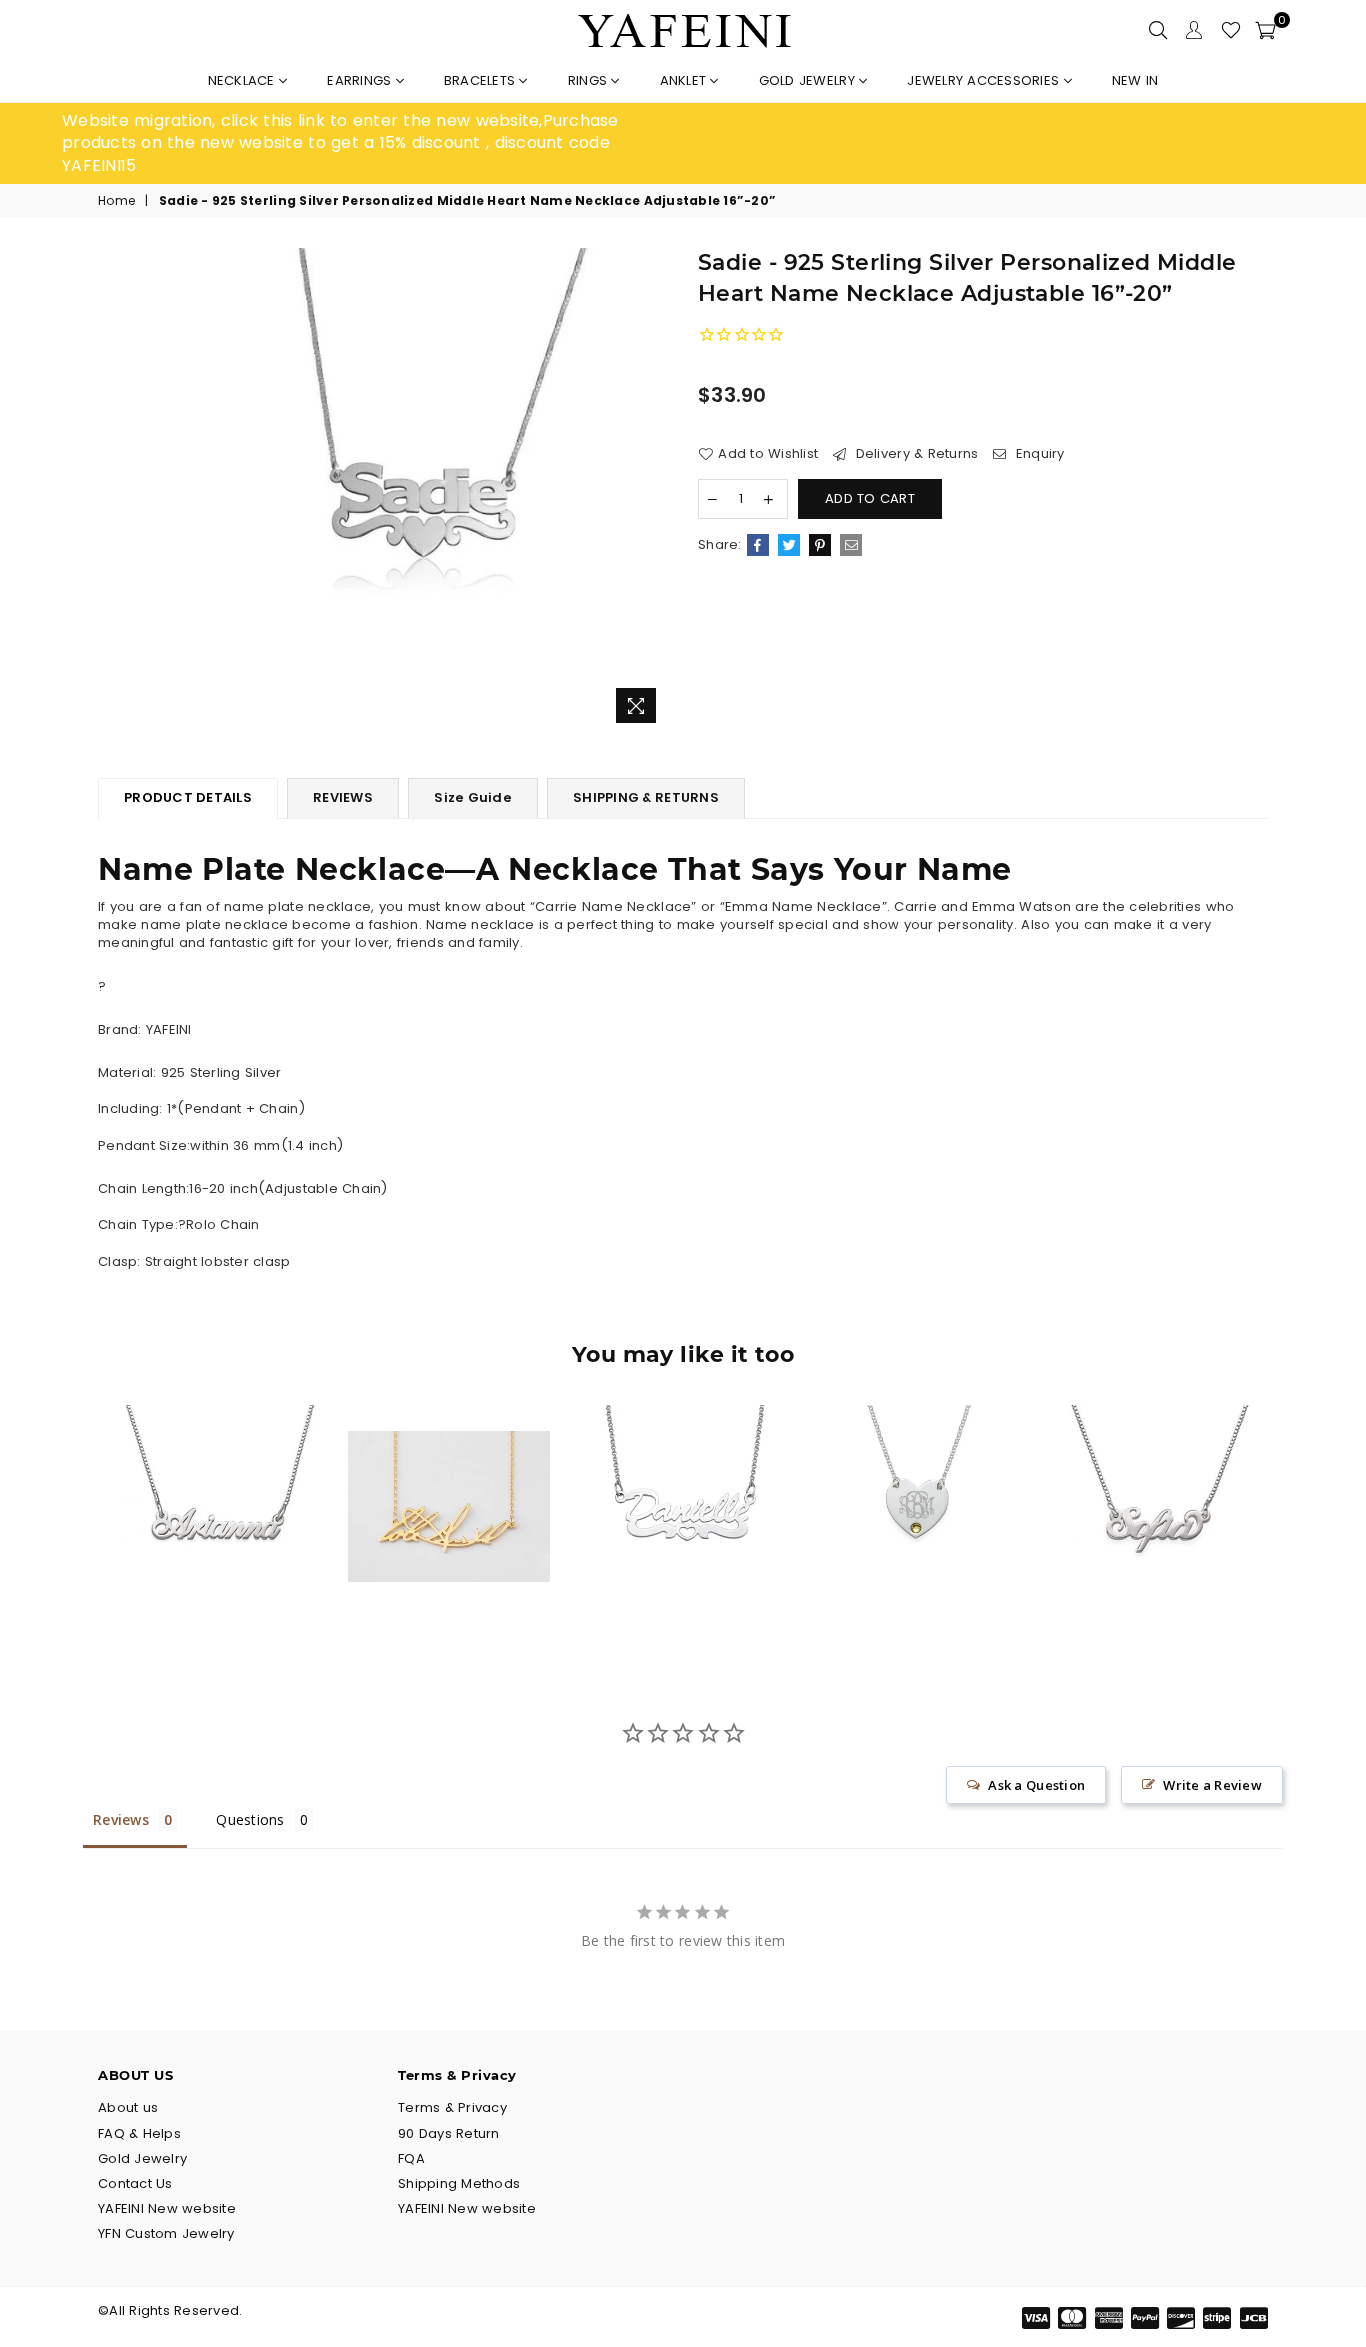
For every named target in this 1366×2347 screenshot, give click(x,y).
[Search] (1158, 30)
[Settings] (1194, 30)
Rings (590, 80)
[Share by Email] (851, 545)
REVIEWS (343, 797)
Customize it (236, 1590)
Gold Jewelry (809, 80)
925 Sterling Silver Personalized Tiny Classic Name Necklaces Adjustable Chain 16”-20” (215, 1468)
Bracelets (482, 80)
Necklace (243, 80)
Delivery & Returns (914, 454)
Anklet (685, 80)
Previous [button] (75, 1521)
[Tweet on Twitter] (789, 545)
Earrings (361, 80)
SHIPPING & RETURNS (646, 797)
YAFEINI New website (167, 2208)
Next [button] (1290, 1521)
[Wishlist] (1231, 30)
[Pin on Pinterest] (820, 545)
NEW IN (1135, 80)
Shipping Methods (459, 2183)
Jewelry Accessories (985, 80)
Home (116, 201)
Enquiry (1038, 454)
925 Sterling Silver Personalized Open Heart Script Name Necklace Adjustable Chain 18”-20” (683, 1468)
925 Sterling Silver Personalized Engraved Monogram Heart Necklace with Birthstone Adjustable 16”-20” (916, 1468)
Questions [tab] (250, 1819)
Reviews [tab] (121, 1819)
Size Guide (473, 797)
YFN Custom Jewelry (166, 2233)
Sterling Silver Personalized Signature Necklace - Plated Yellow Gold (448, 1468)
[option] (372, 143)
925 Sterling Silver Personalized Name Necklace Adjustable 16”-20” (1151, 1468)
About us (128, 2107)
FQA (411, 2158)
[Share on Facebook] (758, 545)
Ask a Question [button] (1036, 1785)
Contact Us (135, 2183)
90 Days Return (449, 2133)
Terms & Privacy (452, 2107)
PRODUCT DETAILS (188, 797)
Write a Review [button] (1212, 1785)
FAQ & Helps (139, 2133)
